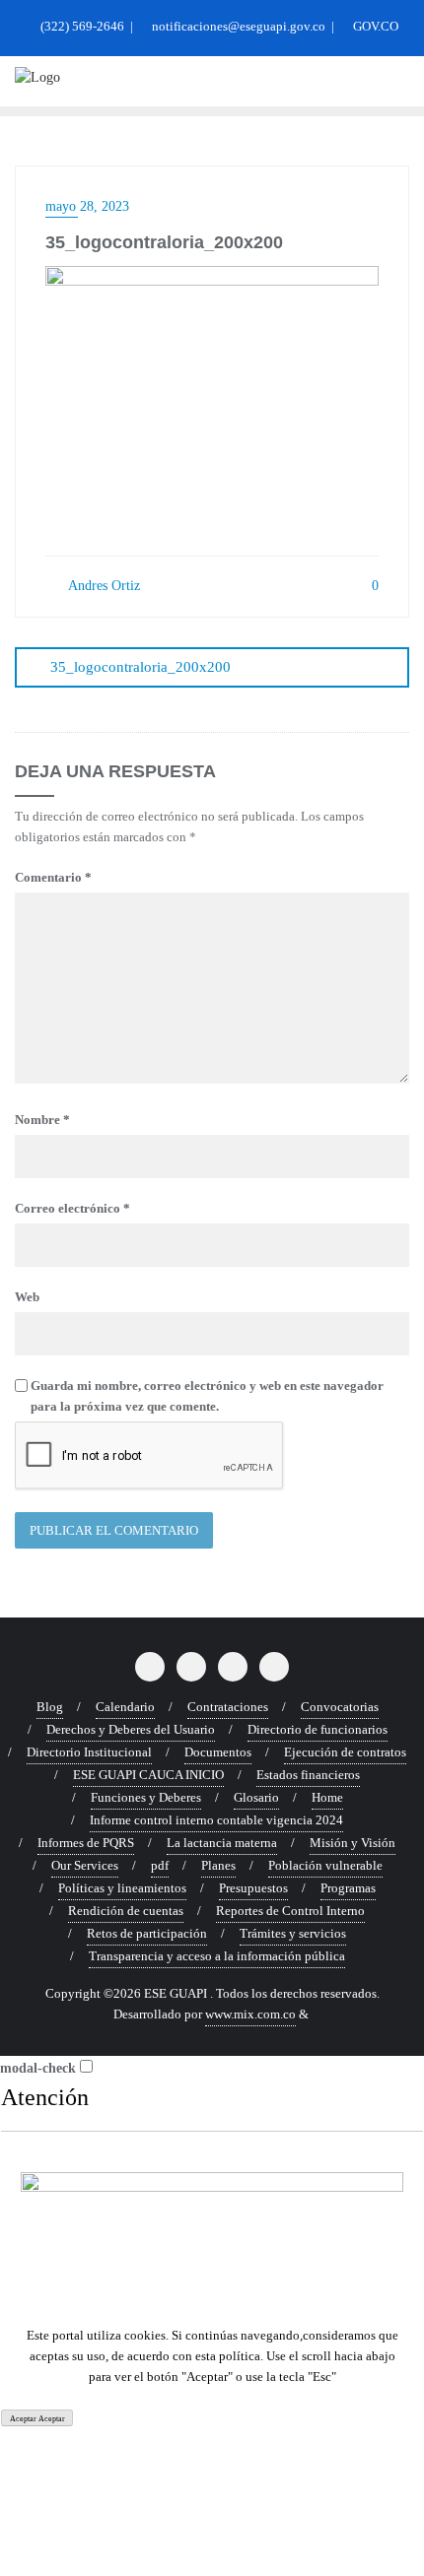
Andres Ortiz (103, 586)
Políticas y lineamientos (122, 1888)
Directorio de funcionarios (318, 1729)
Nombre (42, 1120)
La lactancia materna (222, 1843)
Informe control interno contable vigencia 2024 (216, 1820)
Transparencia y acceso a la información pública (217, 1956)
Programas (348, 1888)
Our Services (85, 1865)
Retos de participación (147, 1933)
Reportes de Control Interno (290, 1911)
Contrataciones (228, 1707)
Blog (50, 1707)
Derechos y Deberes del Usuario (131, 1729)
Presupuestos (253, 1888)
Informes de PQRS (86, 1843)
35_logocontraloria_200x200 (141, 667)
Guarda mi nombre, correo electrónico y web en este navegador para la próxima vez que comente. (207, 1396)
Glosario (256, 1797)
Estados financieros (308, 1775)
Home (327, 1797)
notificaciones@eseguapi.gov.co (239, 26)
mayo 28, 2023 (87, 206)
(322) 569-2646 (82, 26)
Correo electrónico (72, 1208)
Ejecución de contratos (345, 1752)
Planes (218, 1865)
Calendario (125, 1707)
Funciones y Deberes (146, 1797)
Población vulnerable (325, 1865)
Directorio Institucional (89, 1752)
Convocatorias (340, 1707)
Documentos (218, 1752)
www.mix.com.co (250, 2014)
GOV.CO (374, 26)
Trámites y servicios (293, 1933)
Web (27, 1297)
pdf (160, 1865)
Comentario (53, 877)
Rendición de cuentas (126, 1911)
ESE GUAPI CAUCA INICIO (148, 1775)
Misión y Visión (353, 1843)
